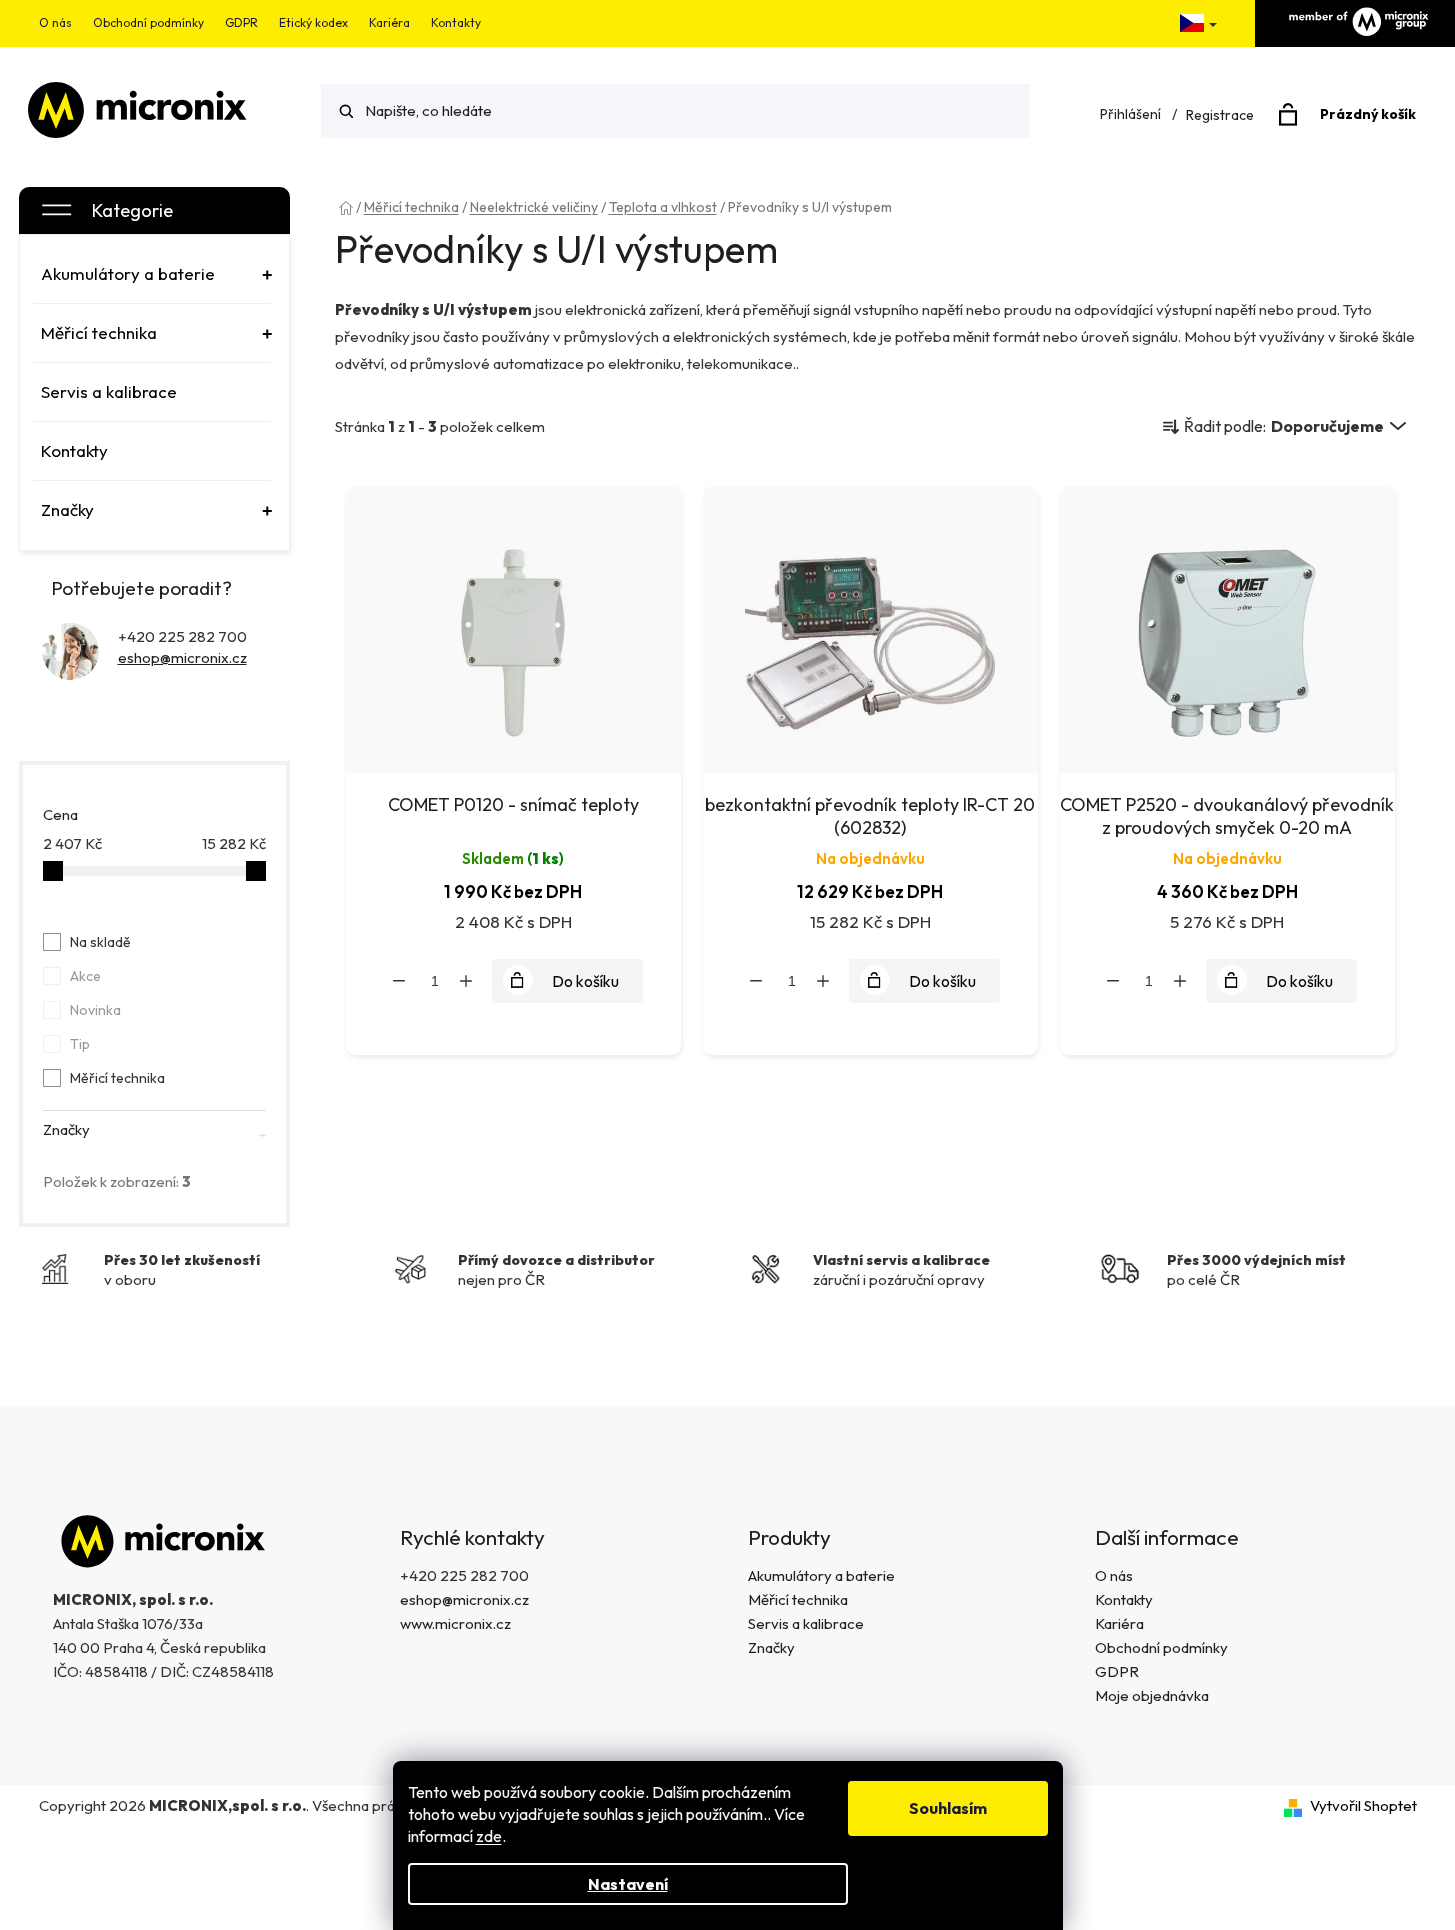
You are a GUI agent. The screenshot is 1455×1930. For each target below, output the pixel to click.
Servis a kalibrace (806, 1623)
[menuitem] (152, 274)
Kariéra (389, 22)
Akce (85, 976)
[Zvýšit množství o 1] (466, 981)
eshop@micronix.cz (182, 657)
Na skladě (100, 942)
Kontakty (456, 22)
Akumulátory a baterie (821, 1575)
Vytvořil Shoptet (1363, 1805)
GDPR (241, 22)
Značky (771, 1647)
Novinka (95, 1010)
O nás (55, 22)
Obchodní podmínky (148, 22)
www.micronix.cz (455, 1623)
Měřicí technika (117, 1078)
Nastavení (628, 1884)
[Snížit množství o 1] (399, 981)
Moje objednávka (1152, 1695)
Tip (80, 1044)
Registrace (1220, 115)
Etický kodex (313, 22)
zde (489, 1836)
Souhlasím (948, 1808)
